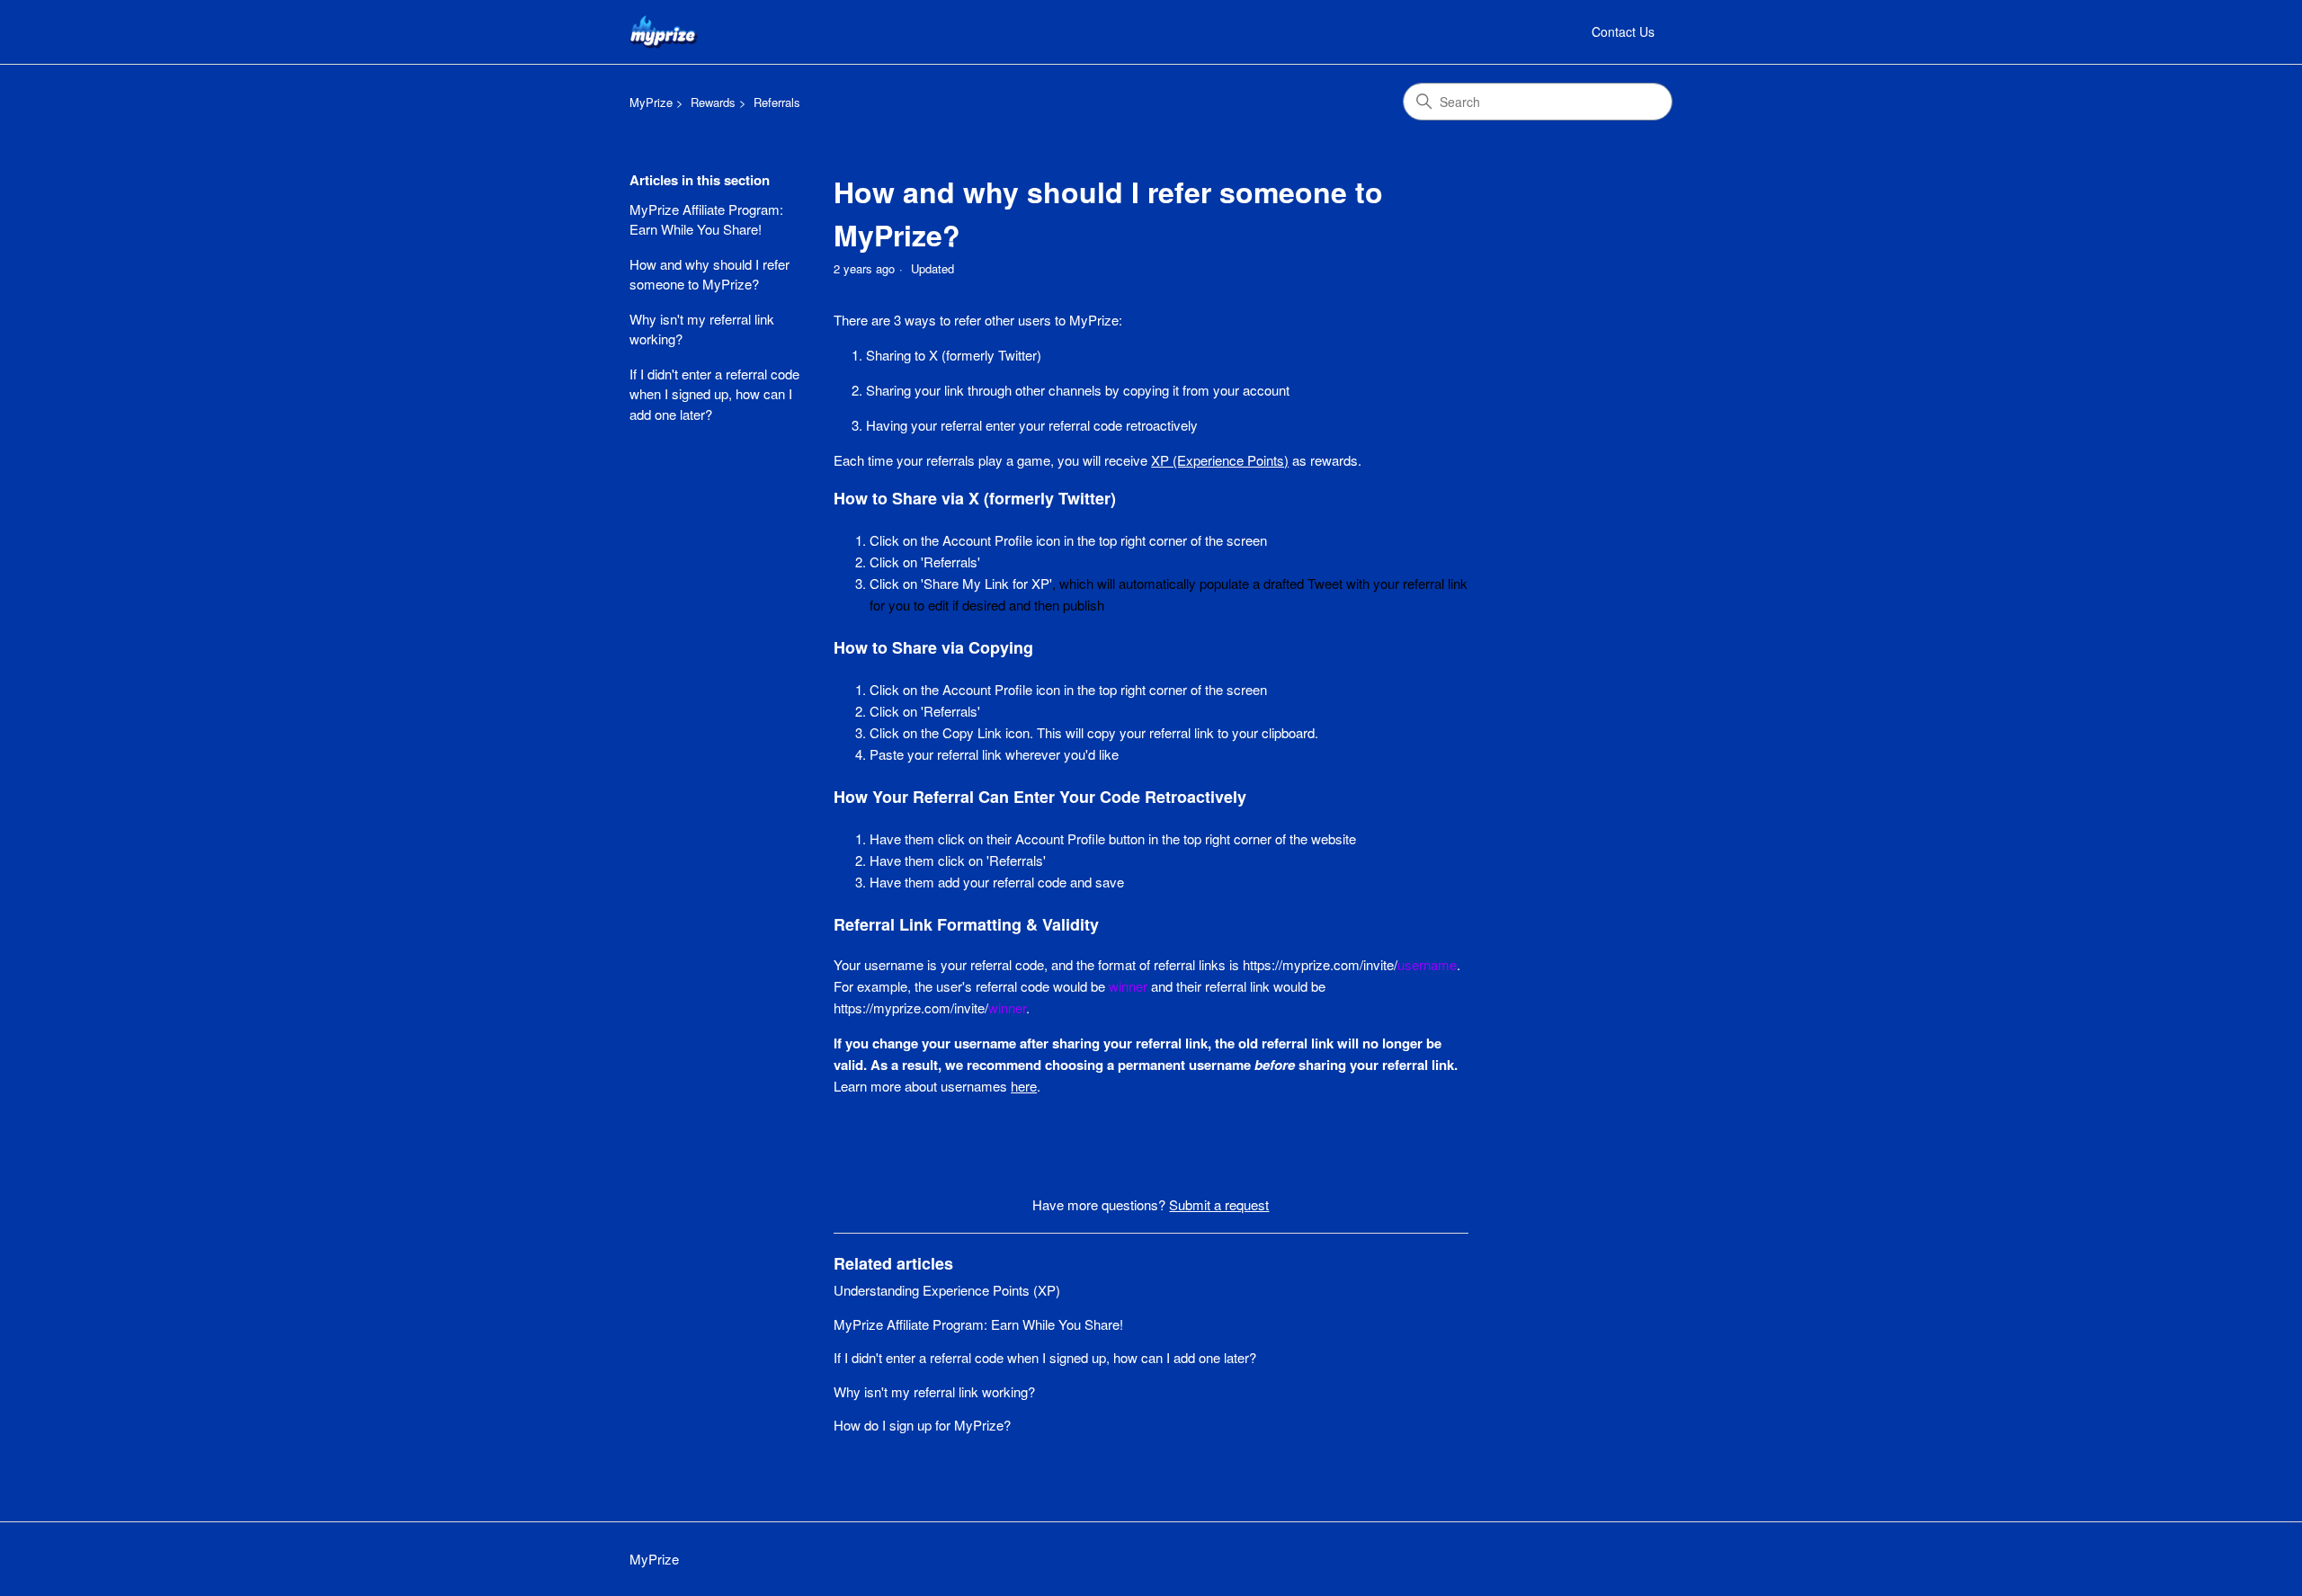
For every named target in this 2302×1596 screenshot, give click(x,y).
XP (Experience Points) (1220, 460)
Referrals (777, 102)
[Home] (664, 32)
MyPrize (651, 102)
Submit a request (1219, 1204)
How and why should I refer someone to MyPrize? (709, 274)
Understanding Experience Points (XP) (947, 1290)
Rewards (713, 102)
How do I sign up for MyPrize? (922, 1425)
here (1024, 1086)
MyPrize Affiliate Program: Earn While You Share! (706, 219)
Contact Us (1623, 31)
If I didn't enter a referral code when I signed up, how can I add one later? (714, 394)
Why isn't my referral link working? (702, 329)
